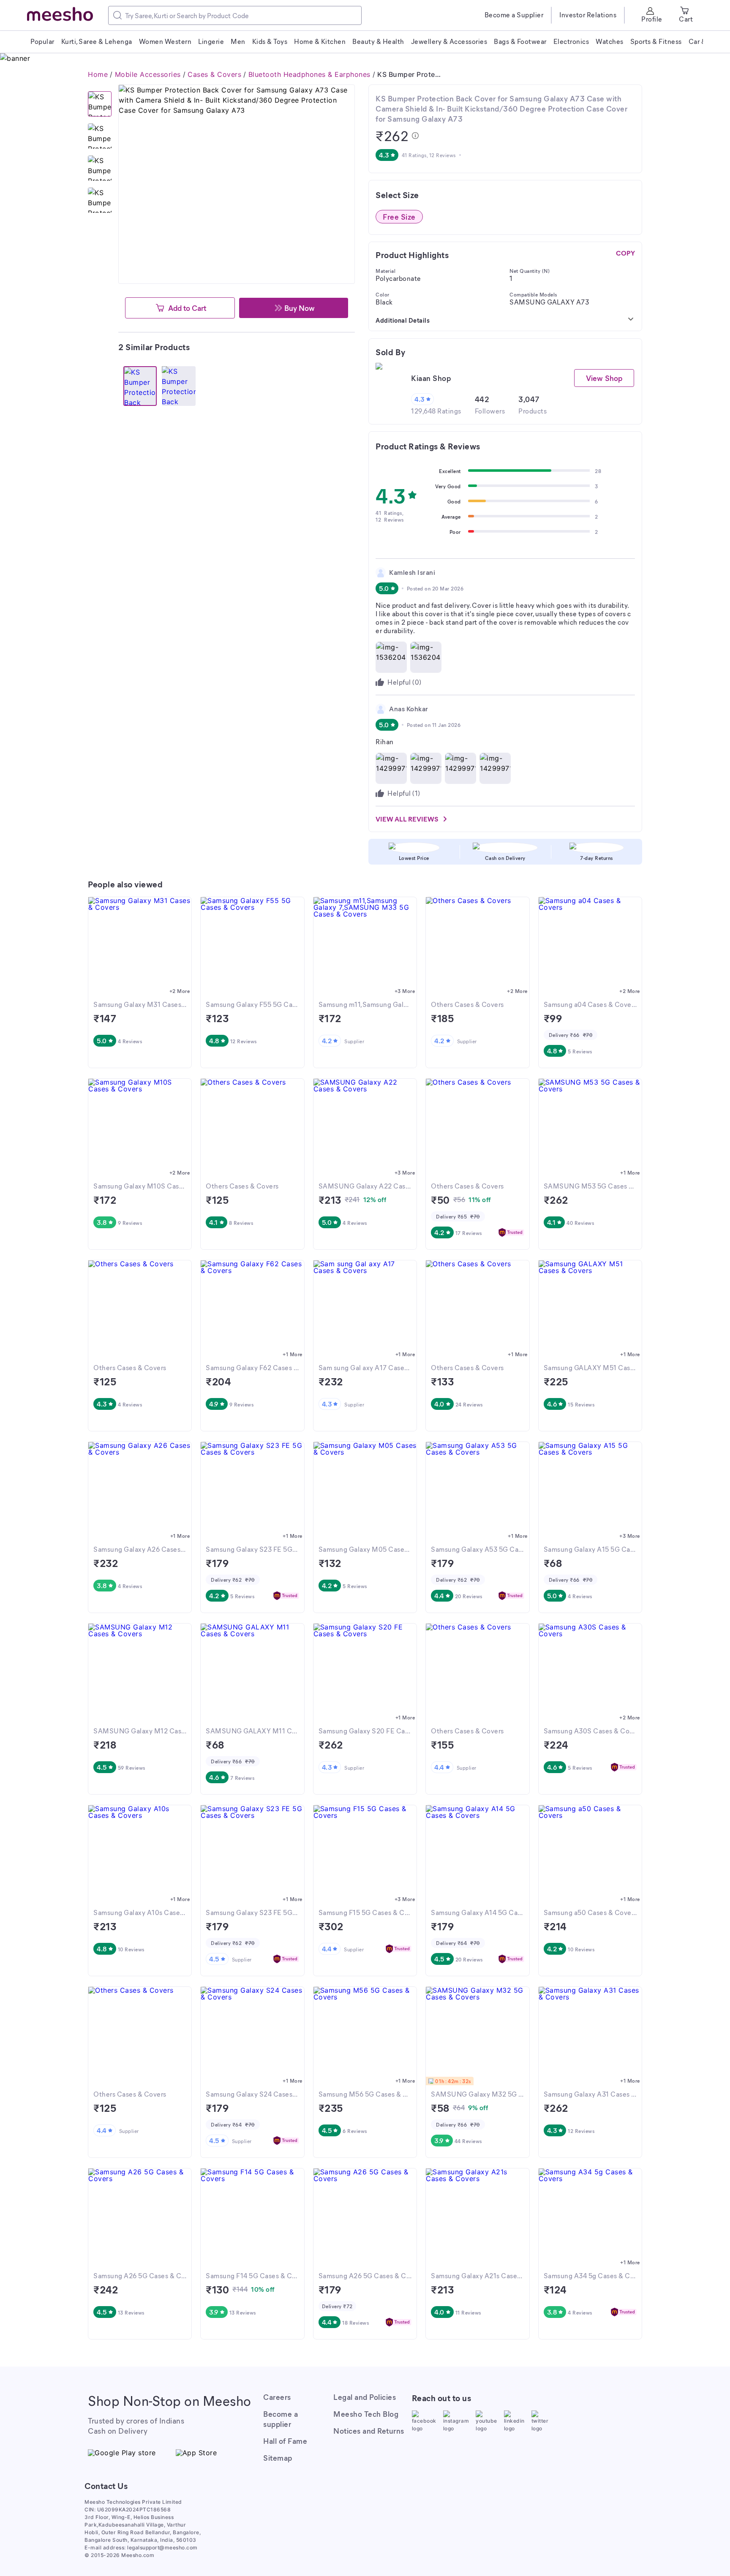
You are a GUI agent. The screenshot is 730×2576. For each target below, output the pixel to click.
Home (98, 74)
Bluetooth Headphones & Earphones (309, 74)
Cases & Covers (214, 74)
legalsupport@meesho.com (162, 2547)
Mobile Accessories (148, 74)
